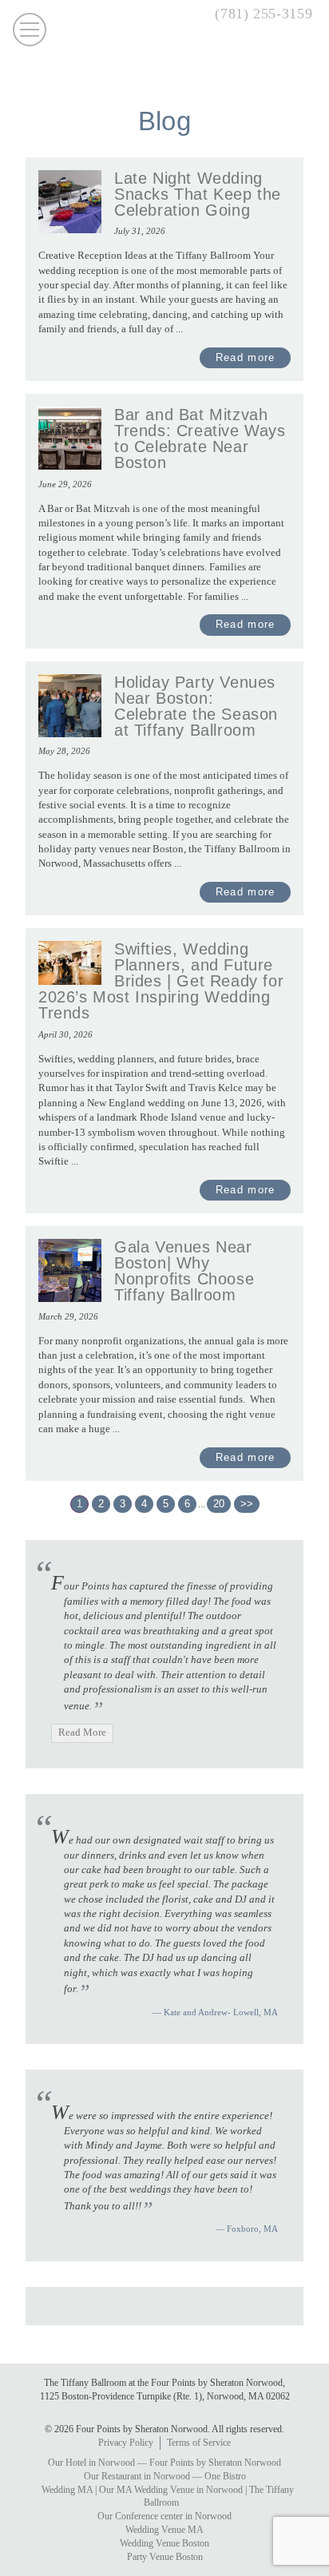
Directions (143, 16)
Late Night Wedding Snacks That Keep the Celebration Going (198, 194)
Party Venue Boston (165, 2557)
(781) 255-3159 (264, 14)
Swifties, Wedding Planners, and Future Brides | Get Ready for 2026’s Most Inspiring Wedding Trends (161, 981)
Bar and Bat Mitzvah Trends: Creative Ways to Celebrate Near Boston (200, 439)
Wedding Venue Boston (164, 2543)
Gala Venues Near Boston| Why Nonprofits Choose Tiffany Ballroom (184, 1271)
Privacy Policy (126, 2443)
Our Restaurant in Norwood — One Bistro (165, 2476)
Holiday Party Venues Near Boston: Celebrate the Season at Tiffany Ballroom (196, 706)
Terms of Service (199, 2443)
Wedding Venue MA (164, 2530)
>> (247, 1504)
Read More (82, 1733)
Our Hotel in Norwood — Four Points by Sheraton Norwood (164, 2463)
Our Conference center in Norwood (164, 2516)
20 (219, 1504)
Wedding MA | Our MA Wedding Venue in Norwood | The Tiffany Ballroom (168, 2497)
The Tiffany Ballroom (164, 59)
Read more (246, 357)
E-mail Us (172, 16)
